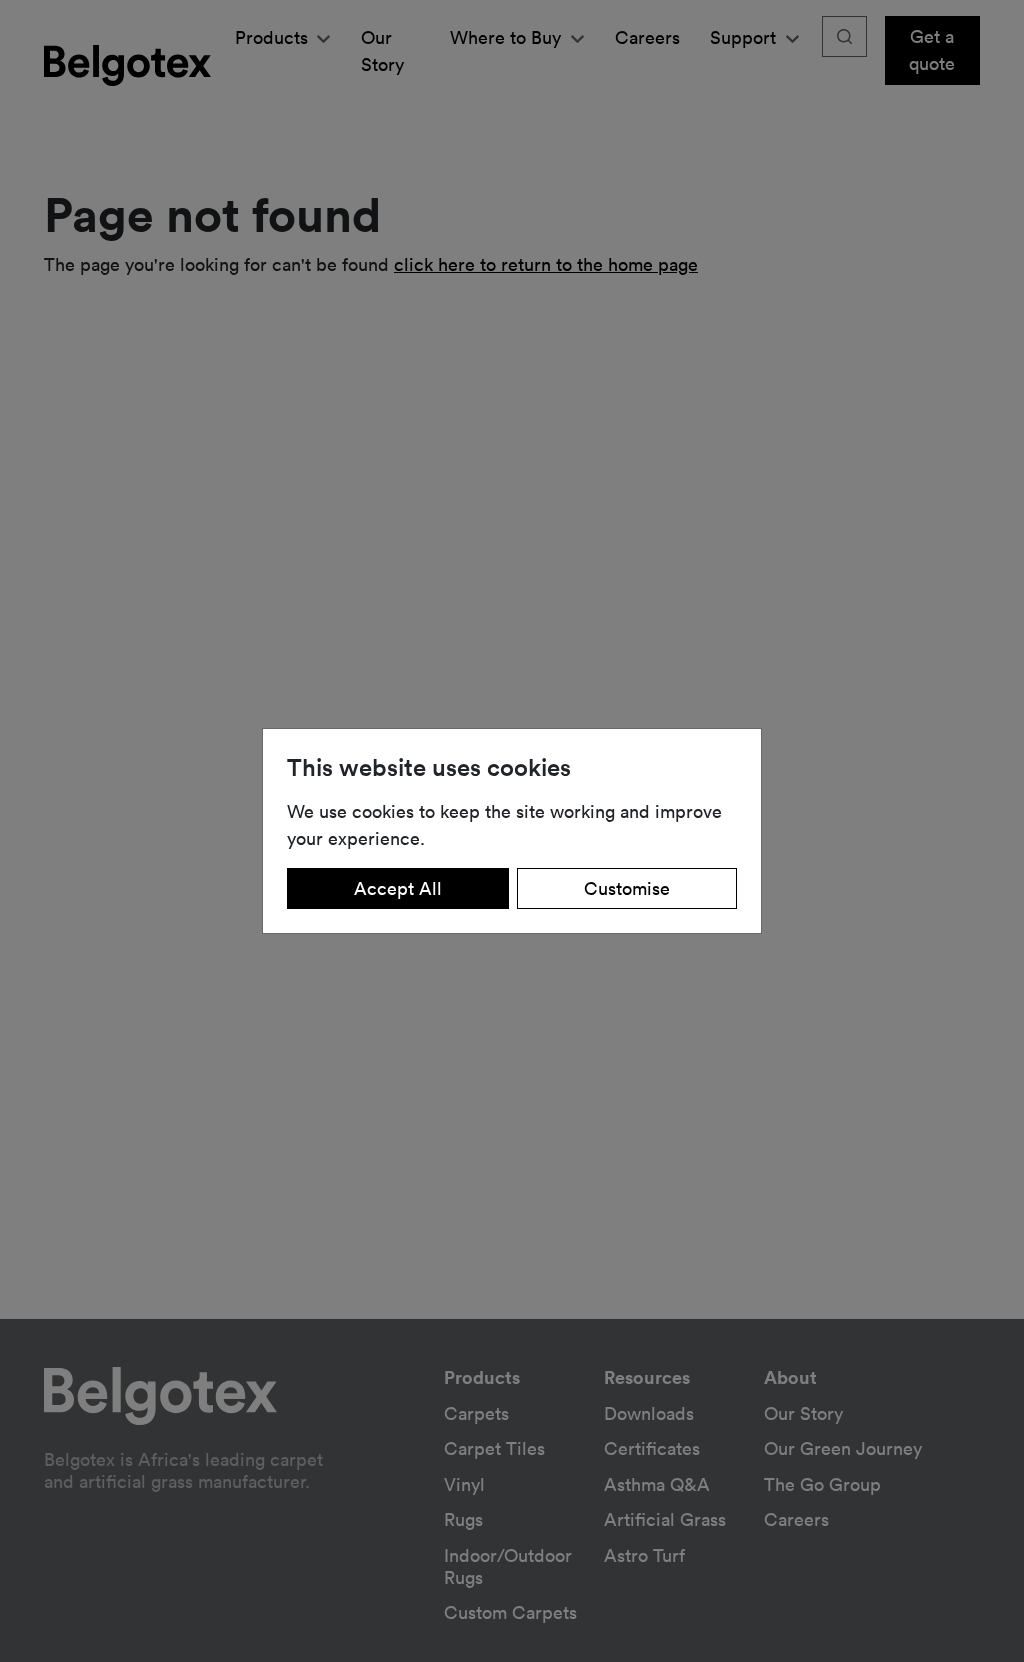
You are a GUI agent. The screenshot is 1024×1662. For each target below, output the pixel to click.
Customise (627, 888)
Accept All (398, 888)
